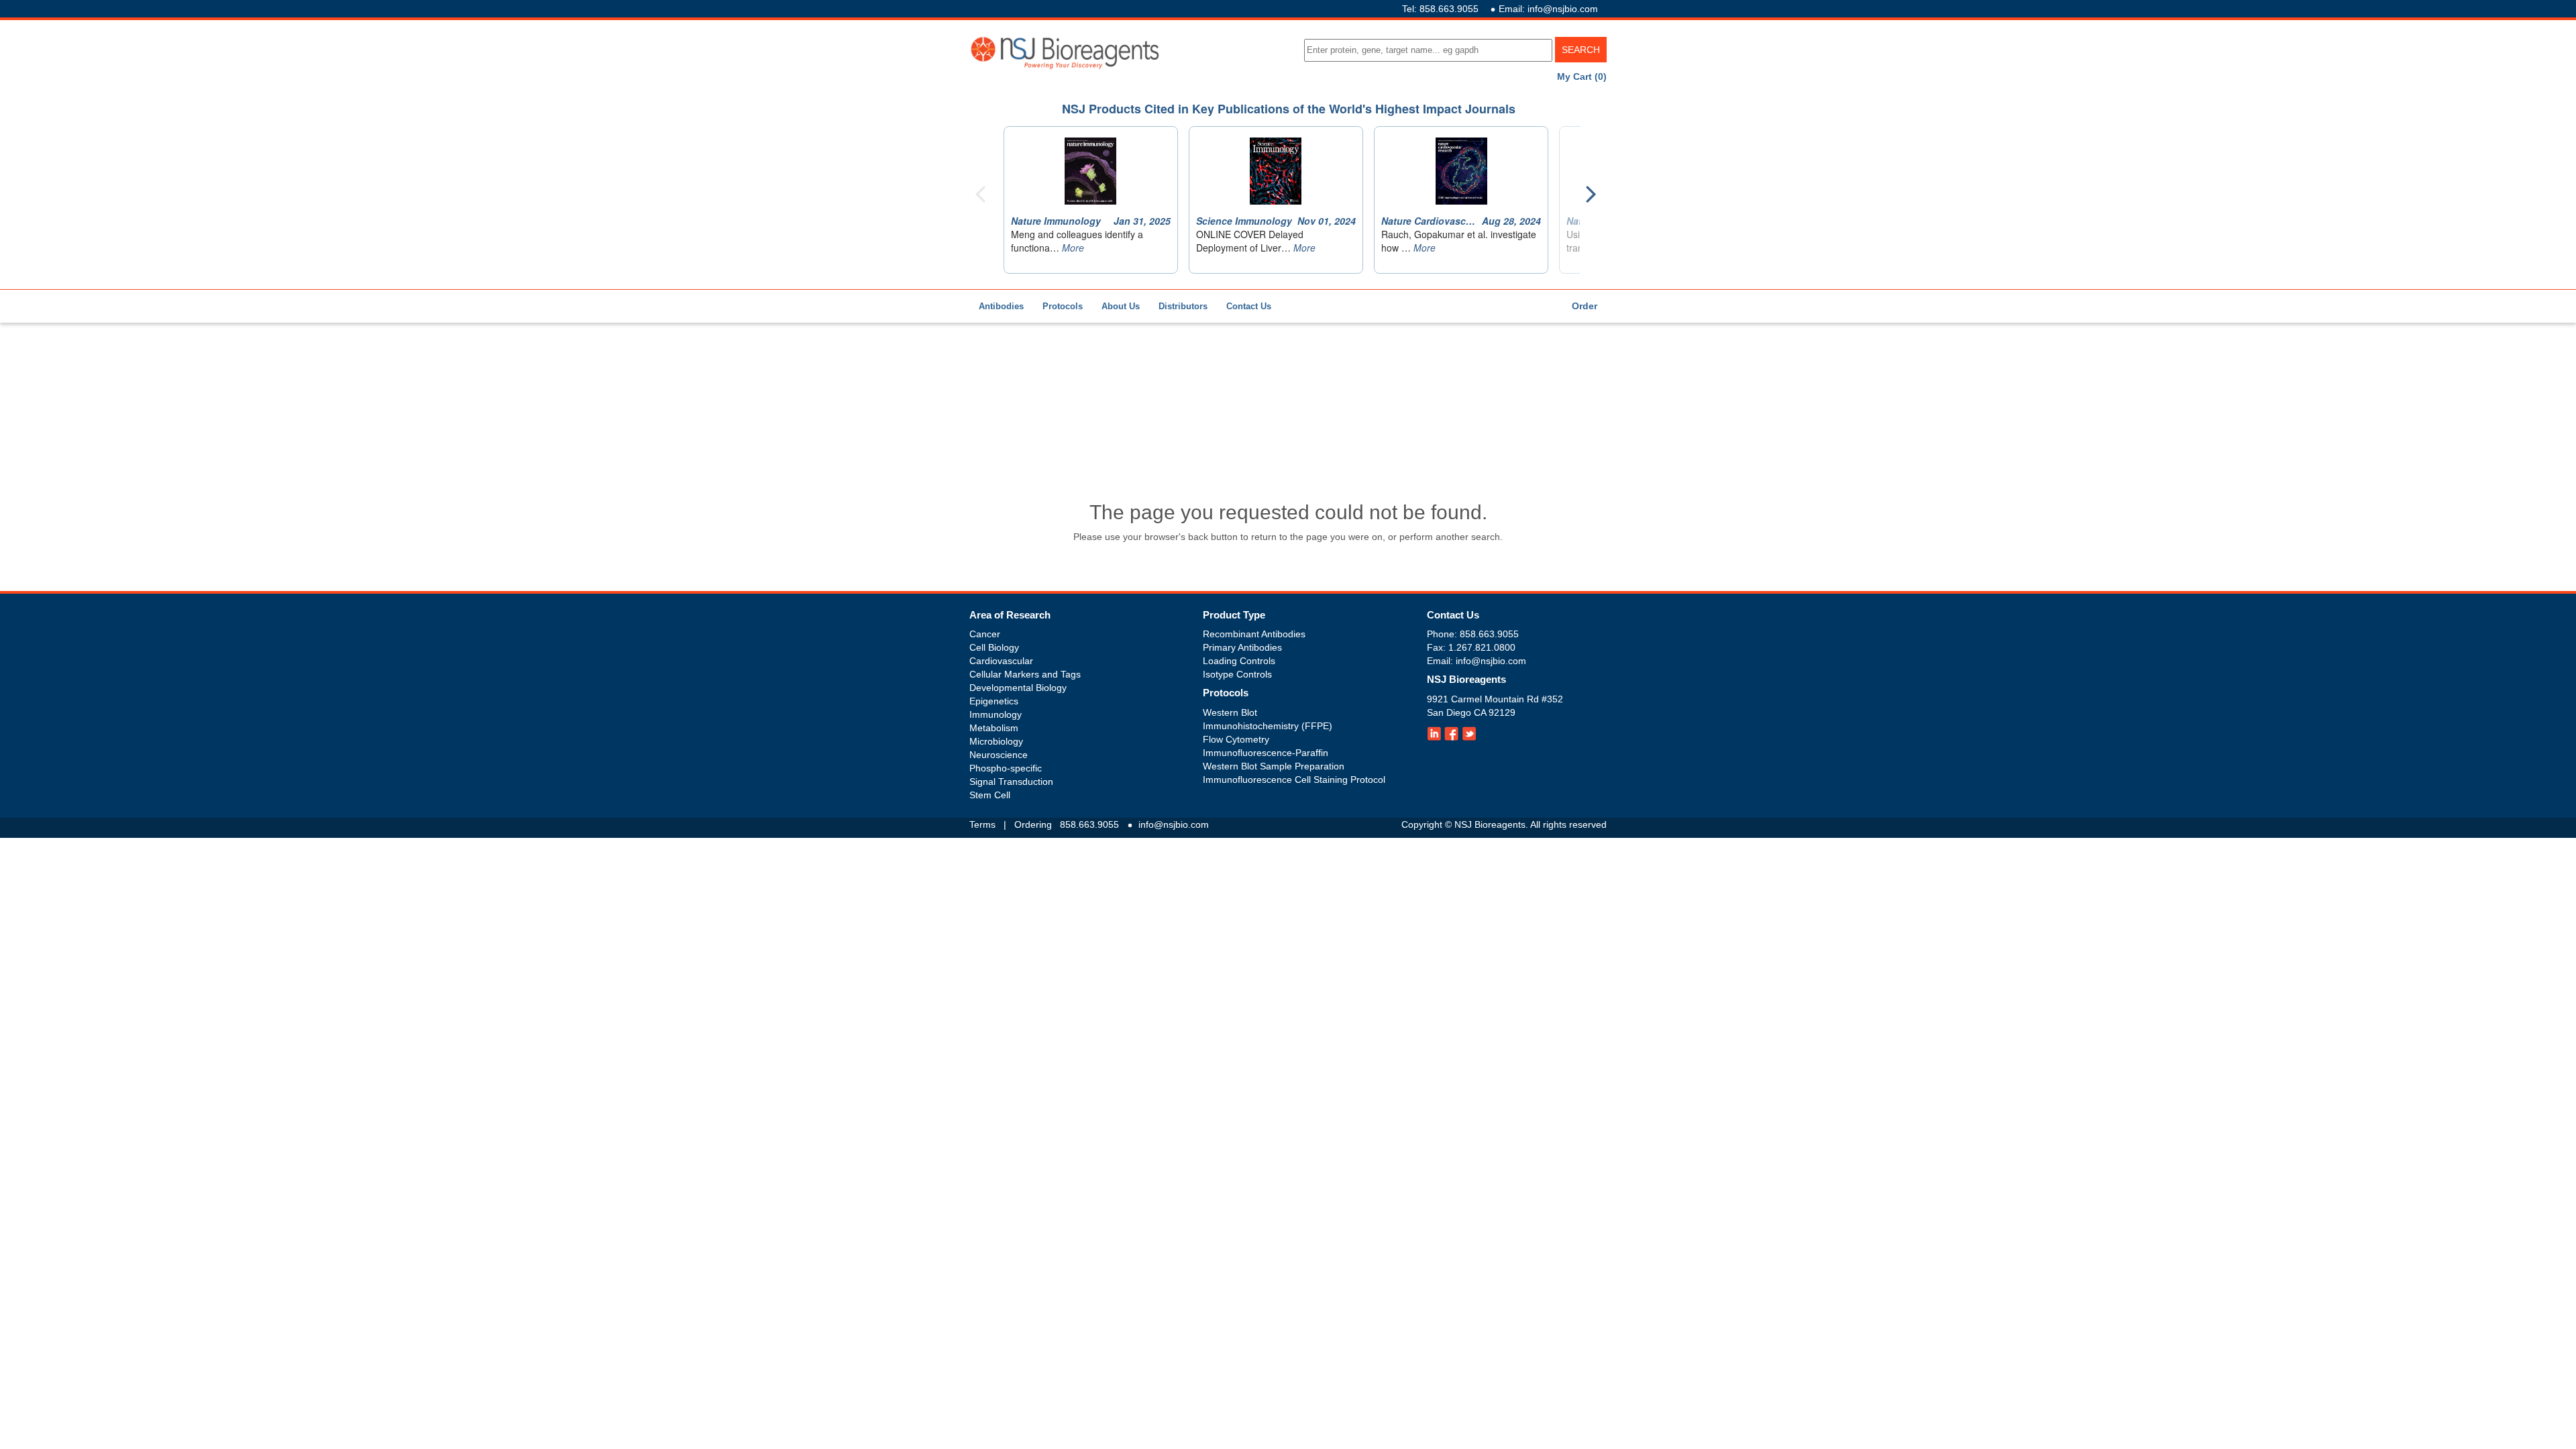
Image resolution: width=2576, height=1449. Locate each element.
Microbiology (996, 741)
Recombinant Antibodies (1254, 634)
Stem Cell (990, 795)
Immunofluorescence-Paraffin (1266, 753)
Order (1585, 306)
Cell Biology (994, 647)
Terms (982, 824)
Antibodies (1001, 306)
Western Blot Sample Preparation (1274, 766)
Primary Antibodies (1242, 647)
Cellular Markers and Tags (1025, 674)
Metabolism (994, 728)
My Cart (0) (1582, 76)
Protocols (1063, 306)
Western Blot (1230, 712)
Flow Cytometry (1236, 739)
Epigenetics (994, 701)
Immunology (996, 714)
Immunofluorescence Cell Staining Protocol (1294, 780)
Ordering (1033, 824)
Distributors (1183, 306)
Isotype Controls (1237, 674)
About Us (1121, 306)
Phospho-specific (1006, 768)
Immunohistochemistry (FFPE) (1268, 726)
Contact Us (1249, 306)
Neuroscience (999, 755)
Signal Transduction (1011, 782)
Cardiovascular (1001, 661)
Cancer (985, 634)
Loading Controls (1239, 661)
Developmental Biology (1018, 688)
